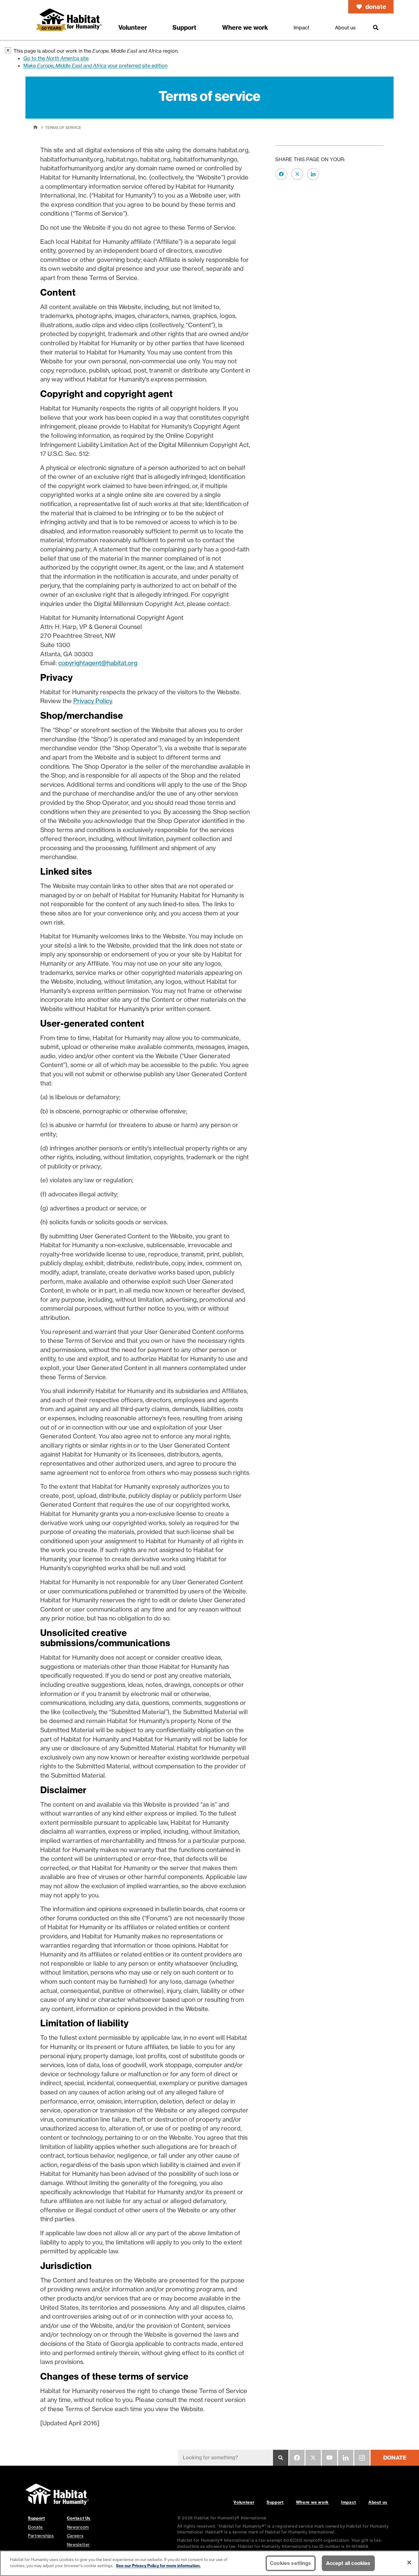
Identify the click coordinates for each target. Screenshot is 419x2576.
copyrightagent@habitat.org (98, 663)
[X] (297, 174)
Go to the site (56, 58)
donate (376, 7)
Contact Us (79, 2518)
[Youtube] (329, 2458)
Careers (75, 2536)
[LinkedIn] (313, 174)
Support (275, 2502)
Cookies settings (291, 2563)
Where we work (312, 2502)
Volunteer (244, 2502)
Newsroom (78, 2527)
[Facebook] (281, 174)
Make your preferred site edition (95, 66)
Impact (349, 2502)
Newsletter (78, 2544)
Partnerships (41, 2536)
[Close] (409, 2563)
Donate (35, 2527)
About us (378, 2502)
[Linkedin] (346, 2458)
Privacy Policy (93, 701)
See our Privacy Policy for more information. (158, 2565)
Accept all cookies (348, 2563)
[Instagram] (362, 2458)
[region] (209, 2563)
